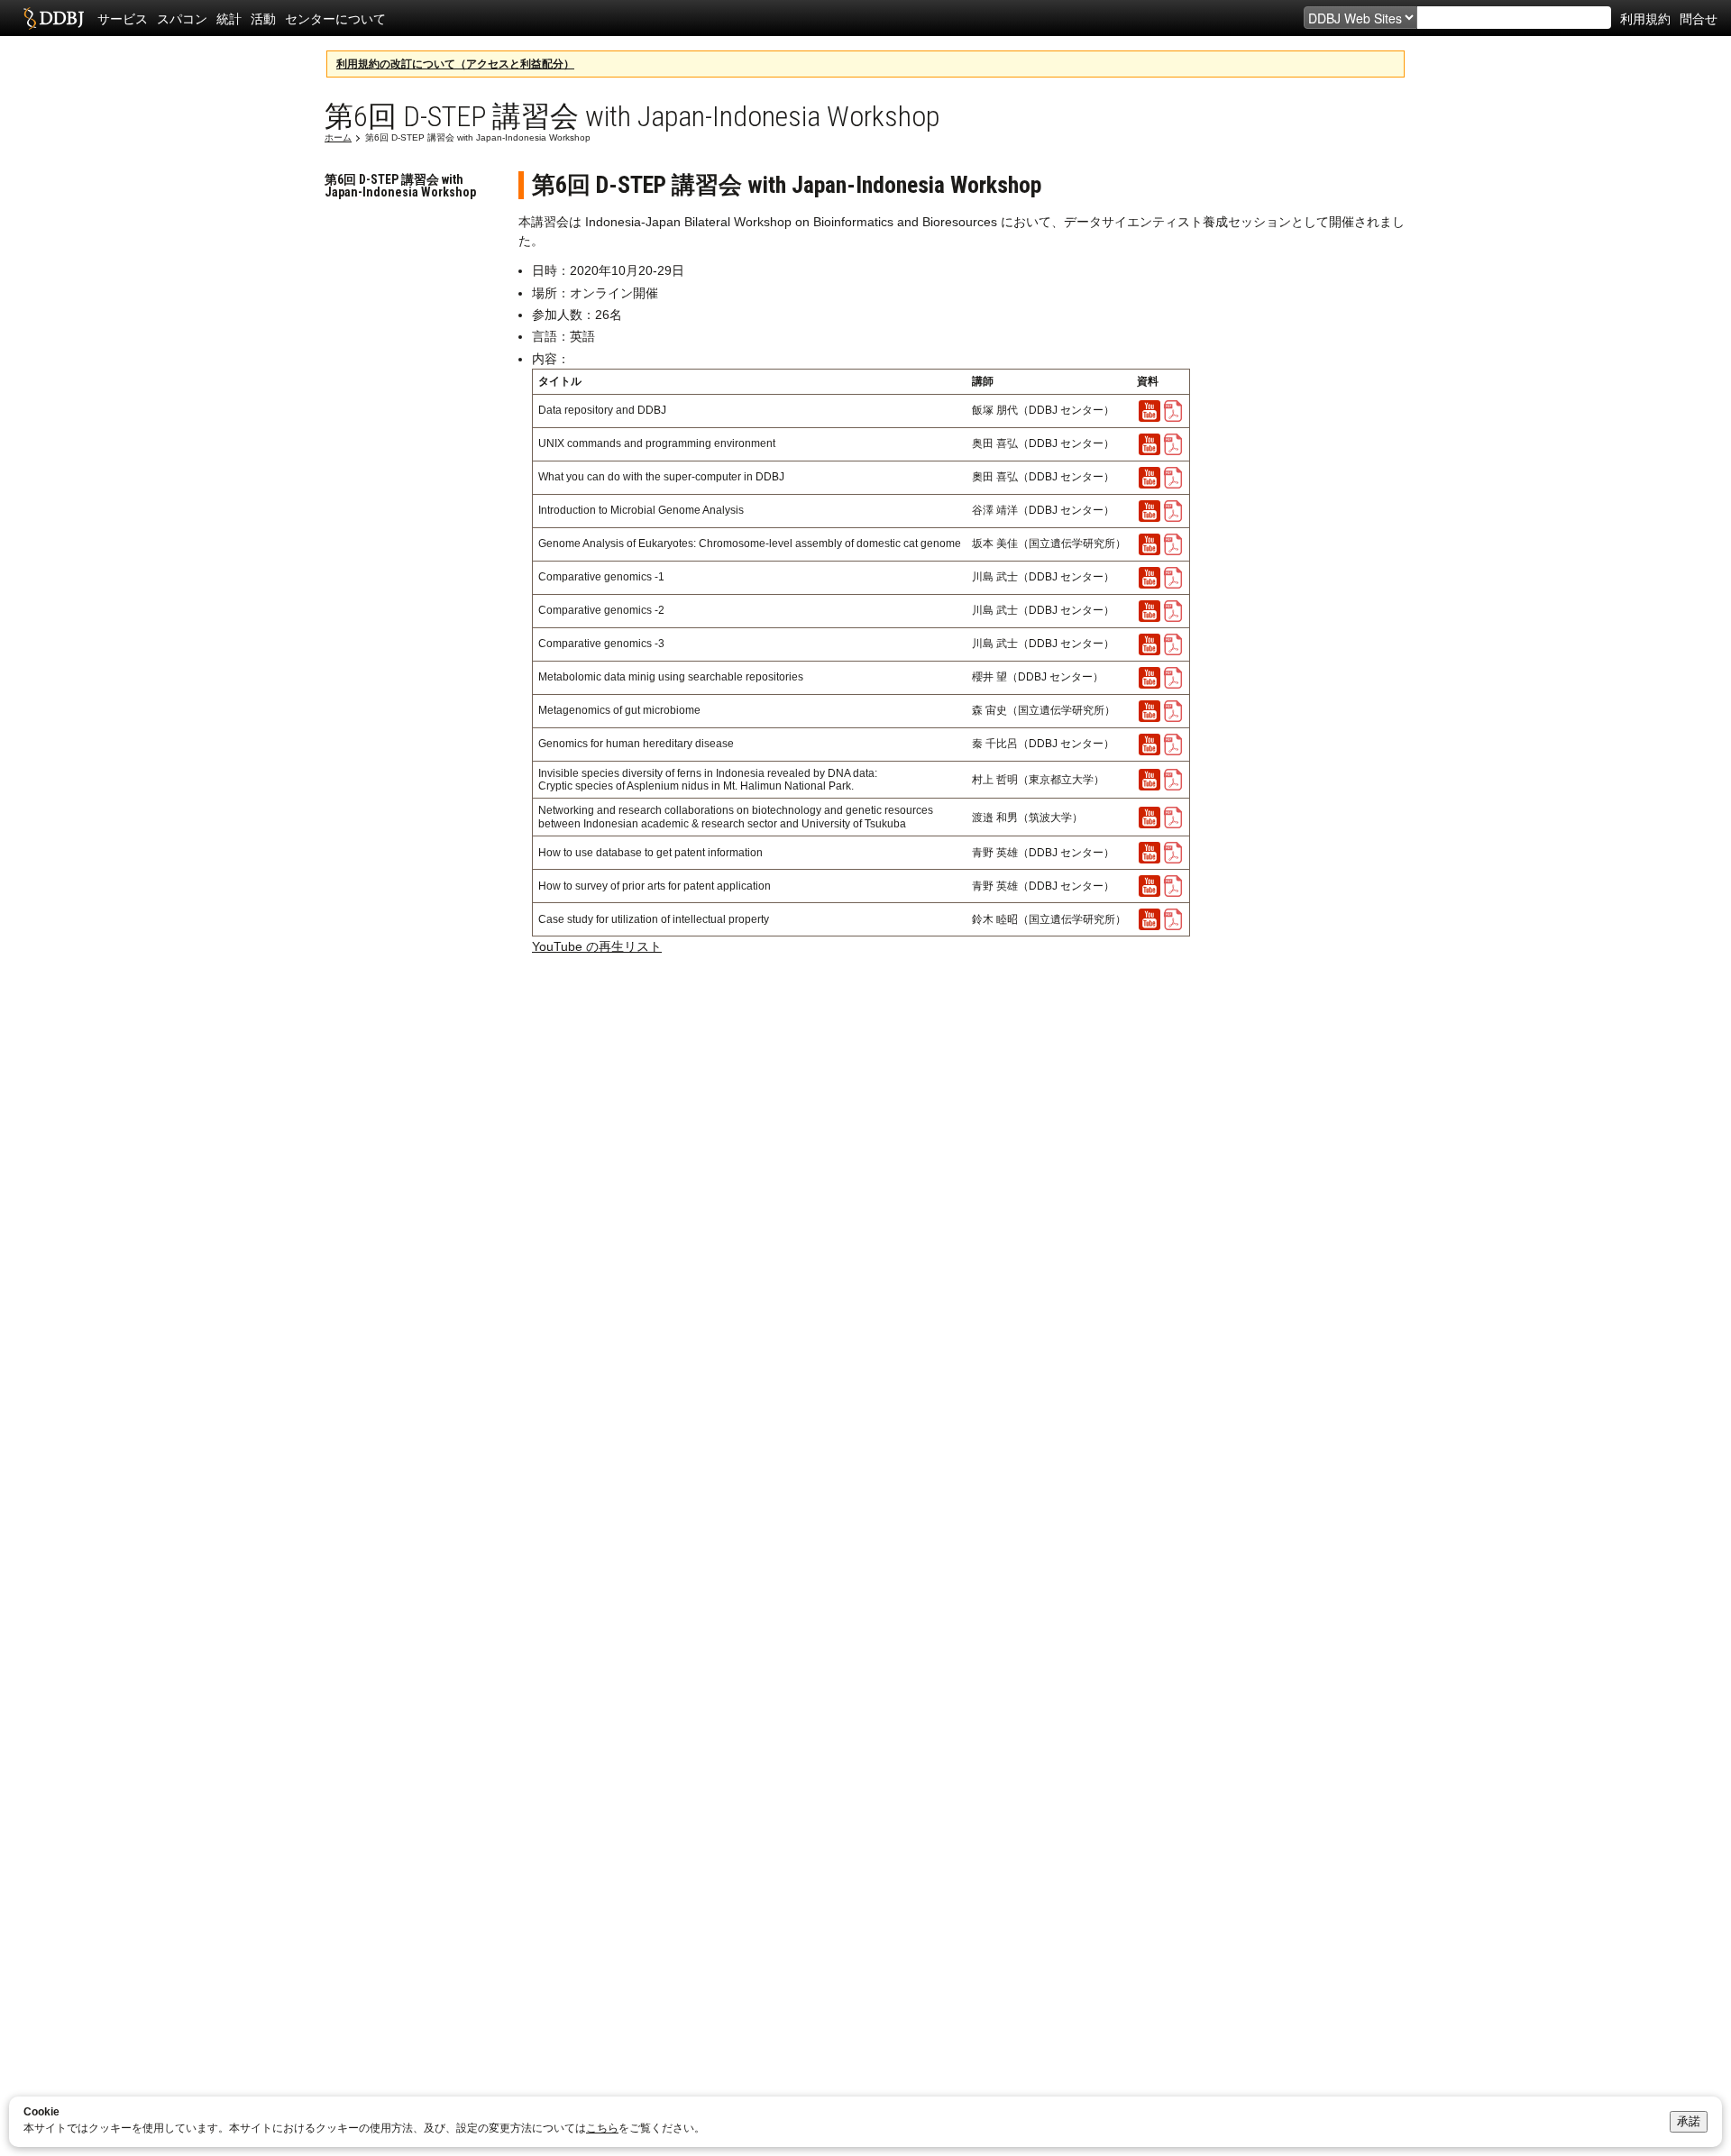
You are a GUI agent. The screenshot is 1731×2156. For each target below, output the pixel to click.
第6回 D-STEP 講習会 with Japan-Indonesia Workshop (400, 186)
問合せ (1699, 18)
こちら (602, 2128)
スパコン (182, 18)
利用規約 (1645, 18)
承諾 (1689, 2121)
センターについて (335, 18)
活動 (263, 18)
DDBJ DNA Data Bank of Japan (54, 18)
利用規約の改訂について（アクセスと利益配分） (455, 64)
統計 (229, 18)
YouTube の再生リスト (597, 946)
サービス (123, 18)
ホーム (338, 137)
